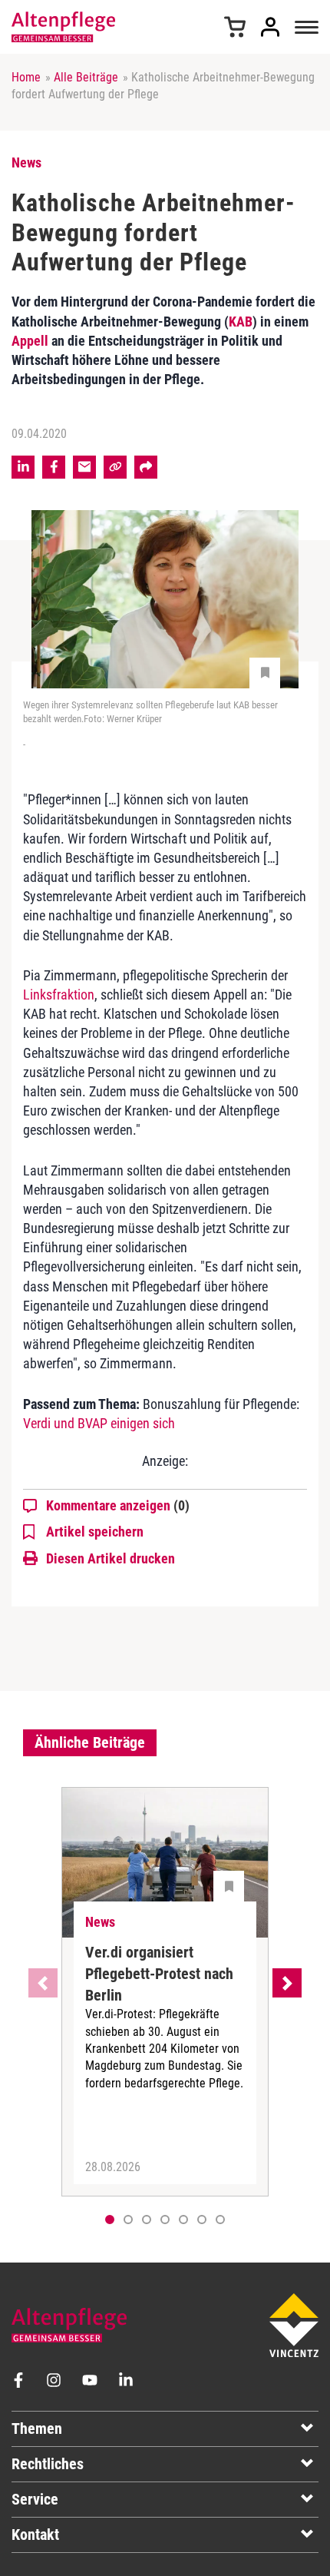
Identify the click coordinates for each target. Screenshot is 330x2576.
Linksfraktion (59, 995)
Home (26, 77)
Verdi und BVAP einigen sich (99, 1423)
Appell (30, 341)
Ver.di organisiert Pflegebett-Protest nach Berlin (159, 1974)
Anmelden (270, 27)
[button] (128, 2220)
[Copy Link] (115, 467)
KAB (241, 322)
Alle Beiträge (86, 77)
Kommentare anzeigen (118, 1505)
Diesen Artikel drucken (111, 1558)
